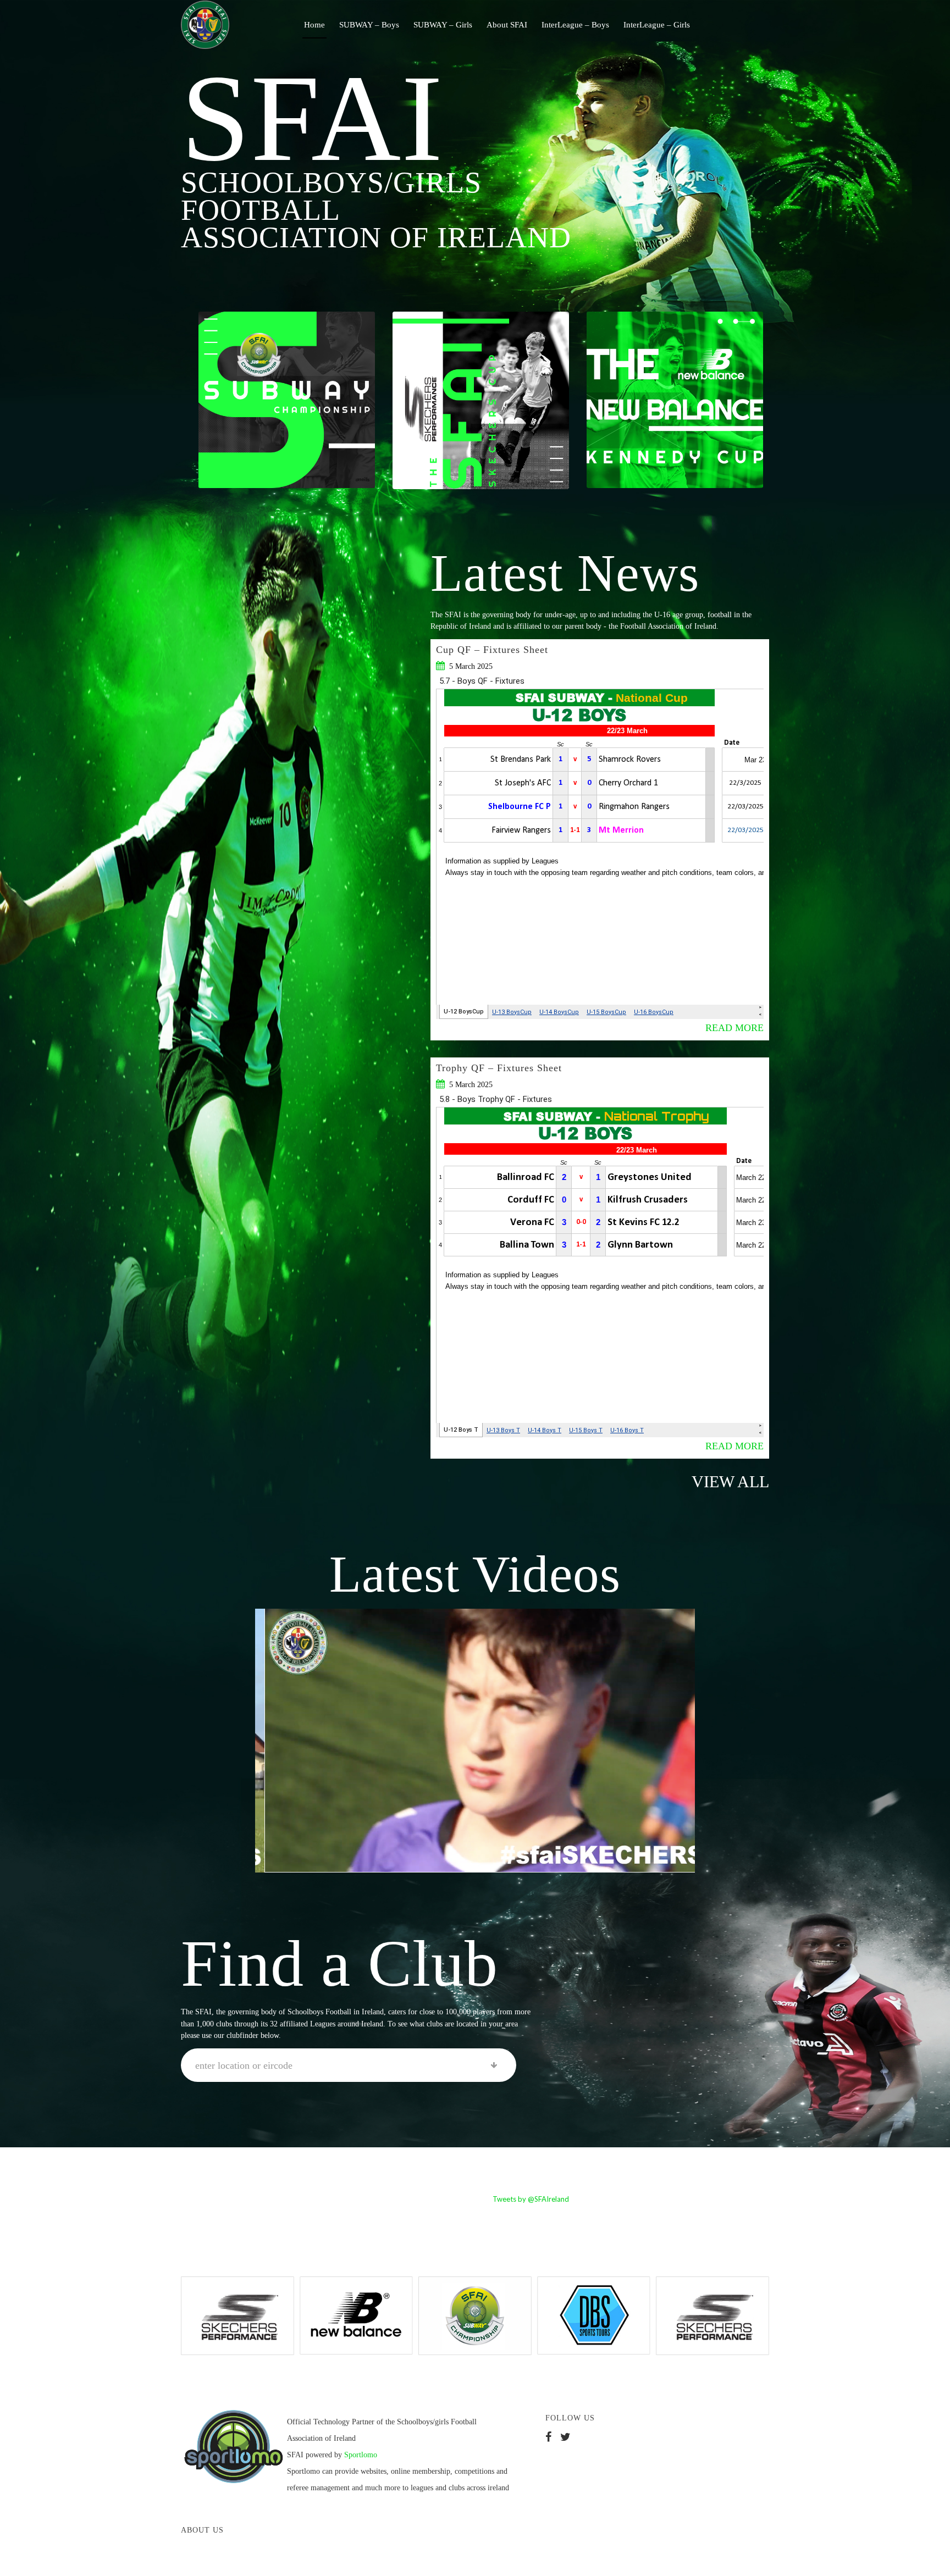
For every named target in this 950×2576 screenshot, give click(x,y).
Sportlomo (361, 2455)
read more (734, 1028)
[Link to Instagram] (761, 24)
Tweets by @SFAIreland (531, 2199)
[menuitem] (314, 25)
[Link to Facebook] (728, 24)
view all (730, 1481)
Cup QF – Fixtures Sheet (492, 650)
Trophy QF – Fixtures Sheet (499, 1068)
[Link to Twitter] (744, 24)
